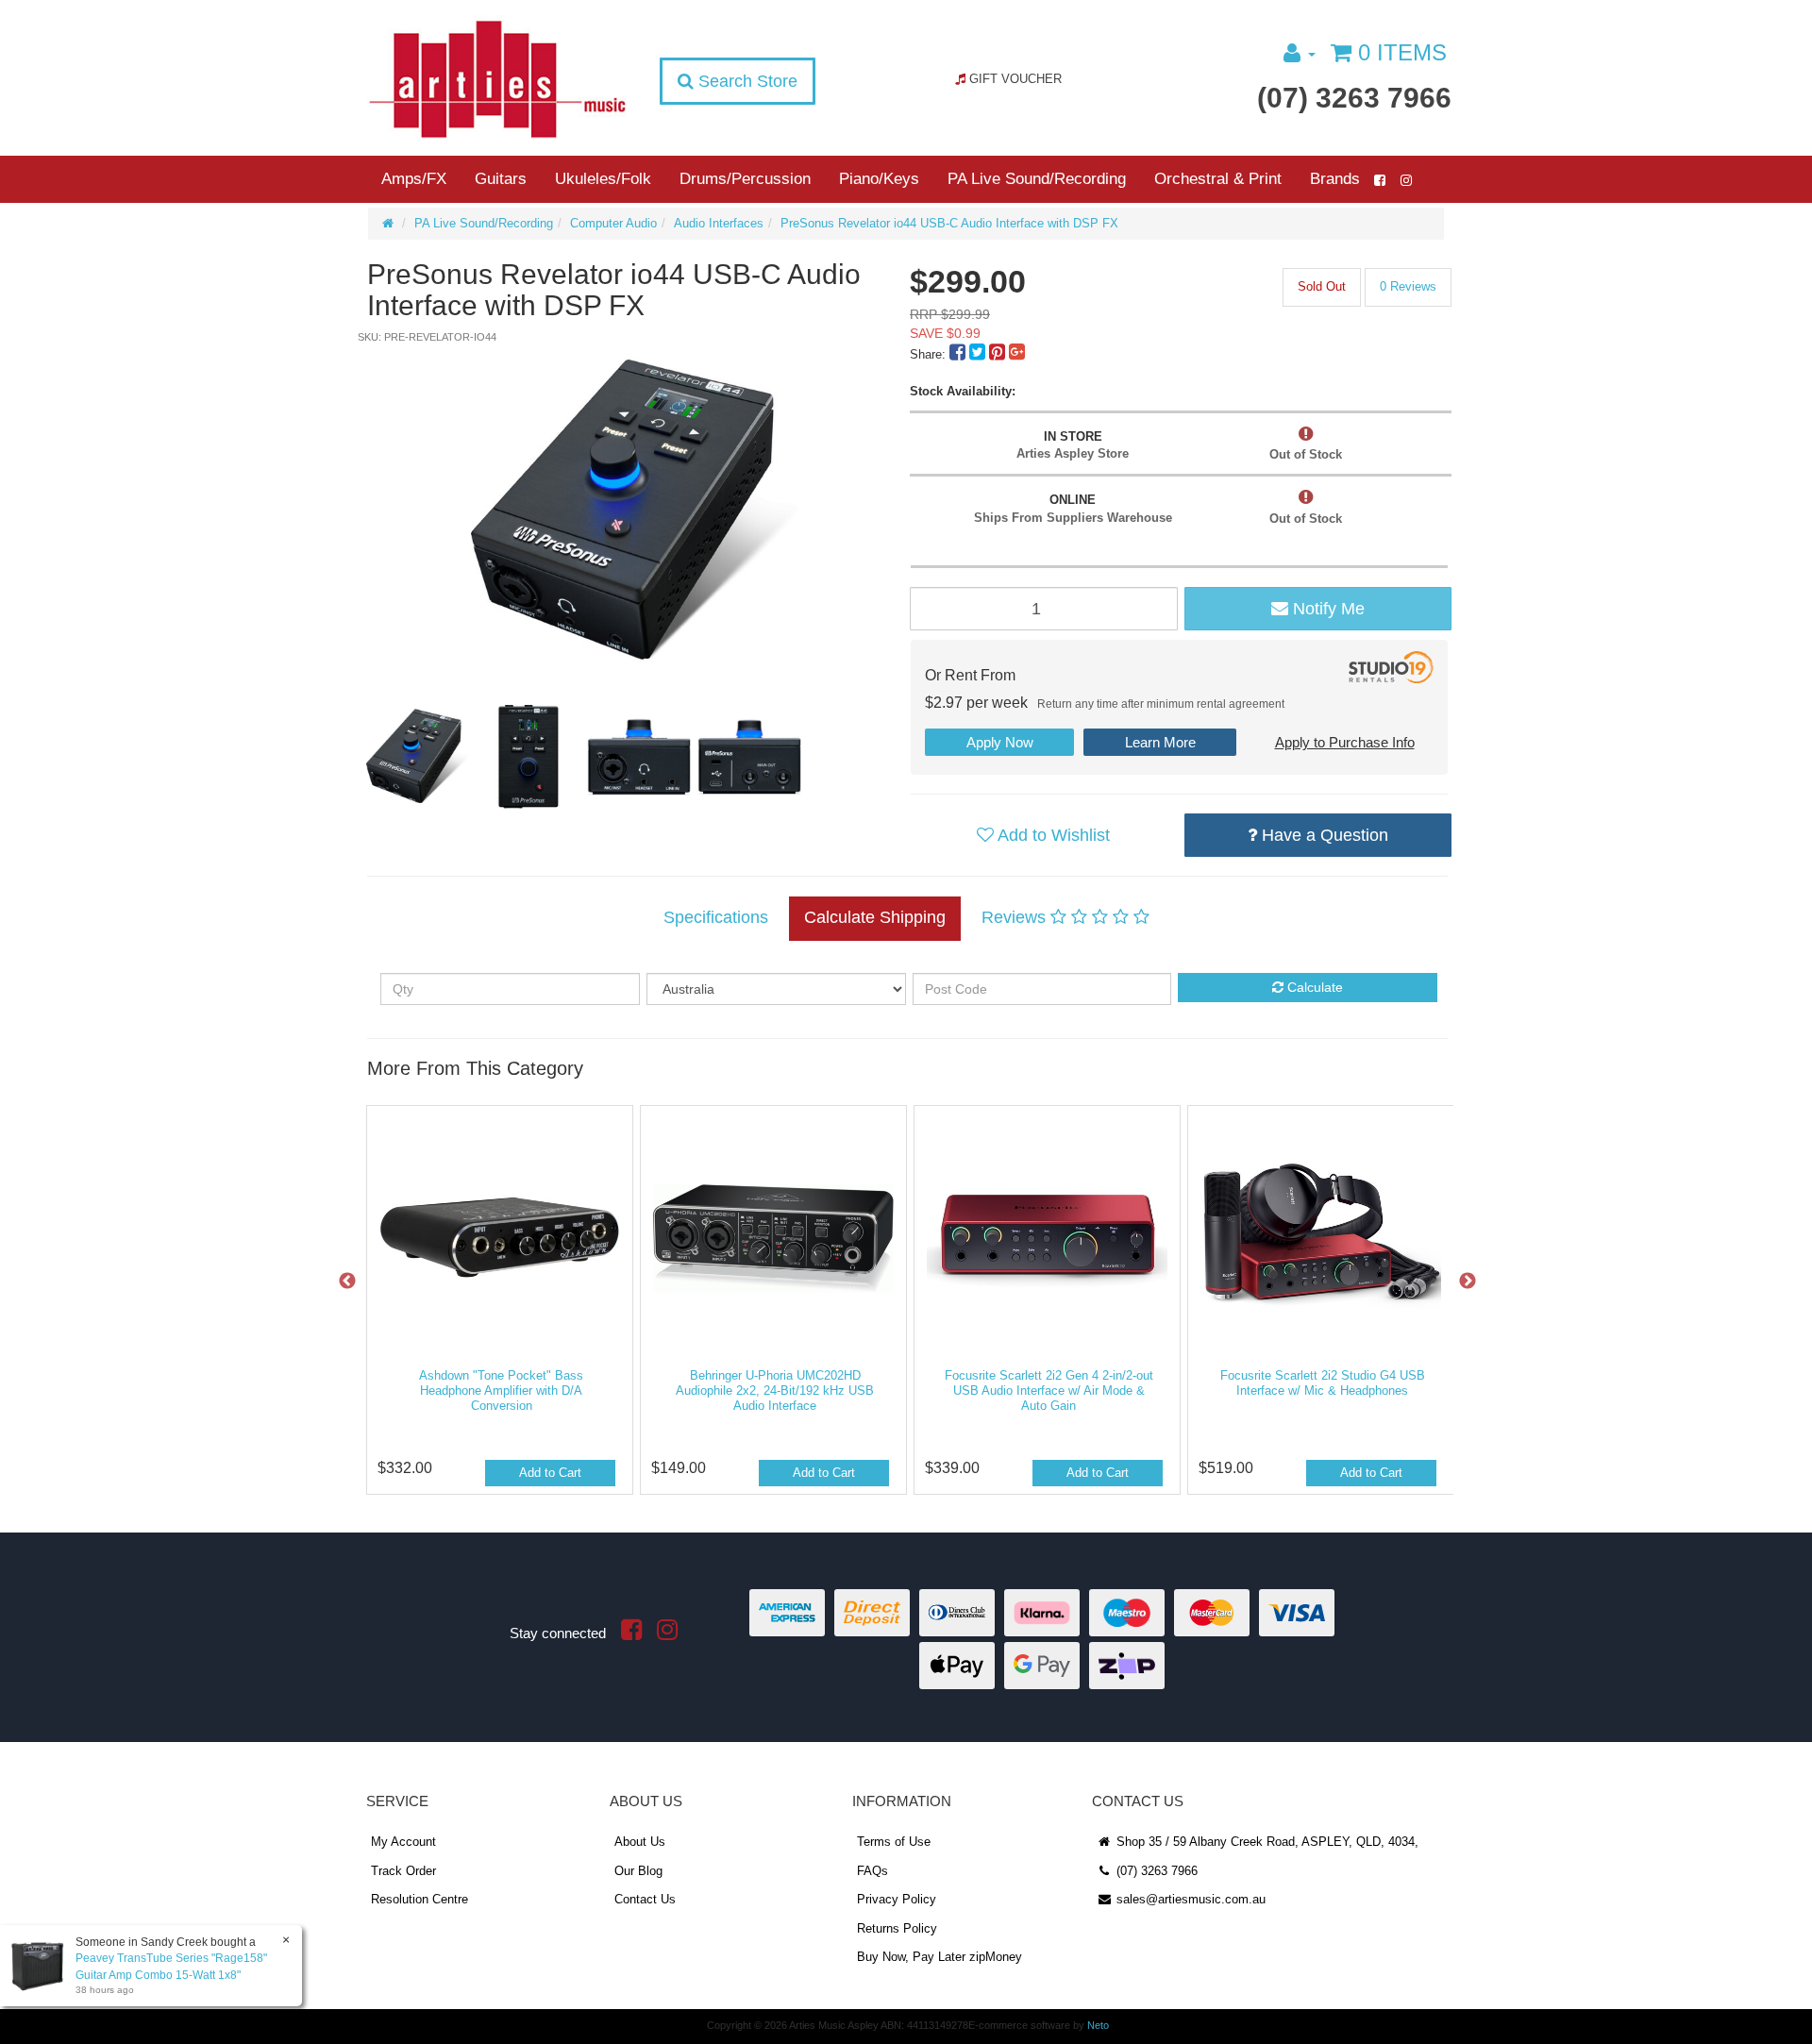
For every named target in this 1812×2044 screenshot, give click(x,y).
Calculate (1313, 987)
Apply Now (1000, 742)
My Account (403, 1842)
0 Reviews (1408, 286)
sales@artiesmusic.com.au (1189, 1899)
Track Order (403, 1871)
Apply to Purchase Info (1345, 742)
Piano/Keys (879, 179)
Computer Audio (613, 223)
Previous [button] (347, 1282)
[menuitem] (959, 354)
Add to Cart (550, 1473)
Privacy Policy (897, 1899)
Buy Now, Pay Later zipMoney (940, 1957)
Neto (1098, 2025)
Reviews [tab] (1016, 917)
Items (1402, 52)
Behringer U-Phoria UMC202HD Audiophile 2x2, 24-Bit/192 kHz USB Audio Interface (775, 1390)
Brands (1335, 179)
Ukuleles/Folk (603, 179)
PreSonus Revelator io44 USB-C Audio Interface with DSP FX (949, 223)
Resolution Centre (419, 1899)
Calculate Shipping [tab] (875, 917)
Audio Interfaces (719, 223)
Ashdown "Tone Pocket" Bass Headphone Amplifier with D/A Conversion (501, 1390)
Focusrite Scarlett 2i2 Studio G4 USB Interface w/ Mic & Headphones (1323, 1383)
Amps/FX (414, 179)
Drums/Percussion (745, 179)
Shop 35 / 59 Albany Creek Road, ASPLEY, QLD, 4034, (1266, 1842)
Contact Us (645, 1899)
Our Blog (638, 1871)
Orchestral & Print (1218, 179)
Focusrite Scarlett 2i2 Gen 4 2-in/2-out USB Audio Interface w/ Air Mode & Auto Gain (1049, 1390)
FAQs (872, 1871)
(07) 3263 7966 (1354, 98)
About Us (640, 1842)
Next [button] (1468, 1282)
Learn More (1160, 742)
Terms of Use (894, 1842)
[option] (636, 511)
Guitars (501, 179)
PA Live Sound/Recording (1037, 179)
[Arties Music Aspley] (497, 78)
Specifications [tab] (716, 917)
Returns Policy (897, 1928)
